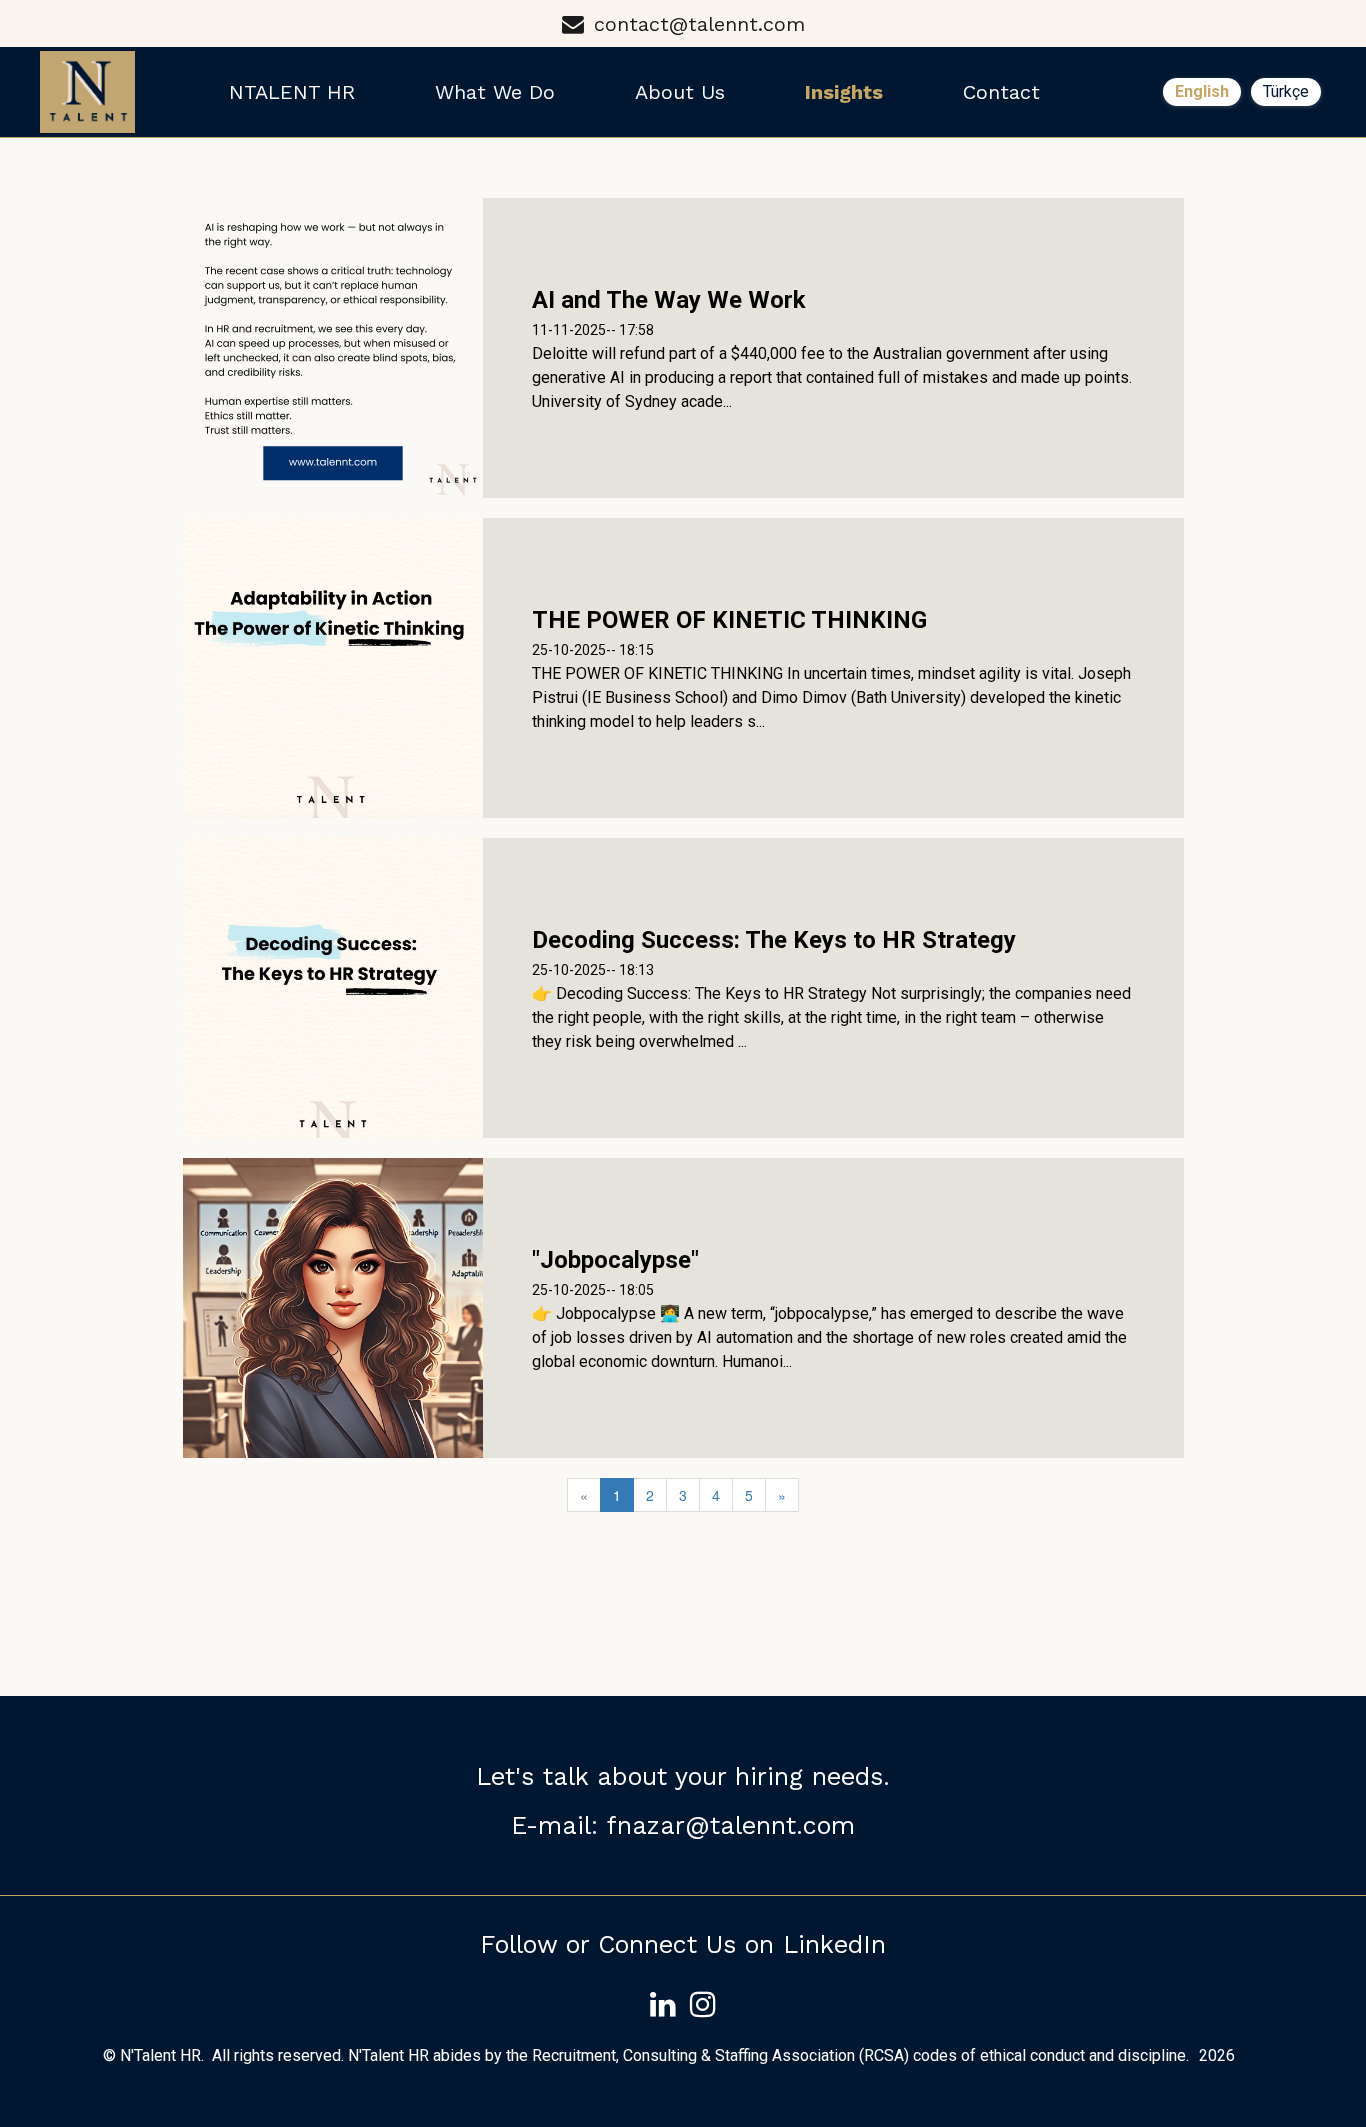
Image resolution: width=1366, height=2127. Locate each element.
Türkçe (1286, 91)
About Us (680, 92)
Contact (1001, 92)
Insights (844, 92)
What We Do (495, 92)
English (1202, 91)
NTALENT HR (292, 92)
